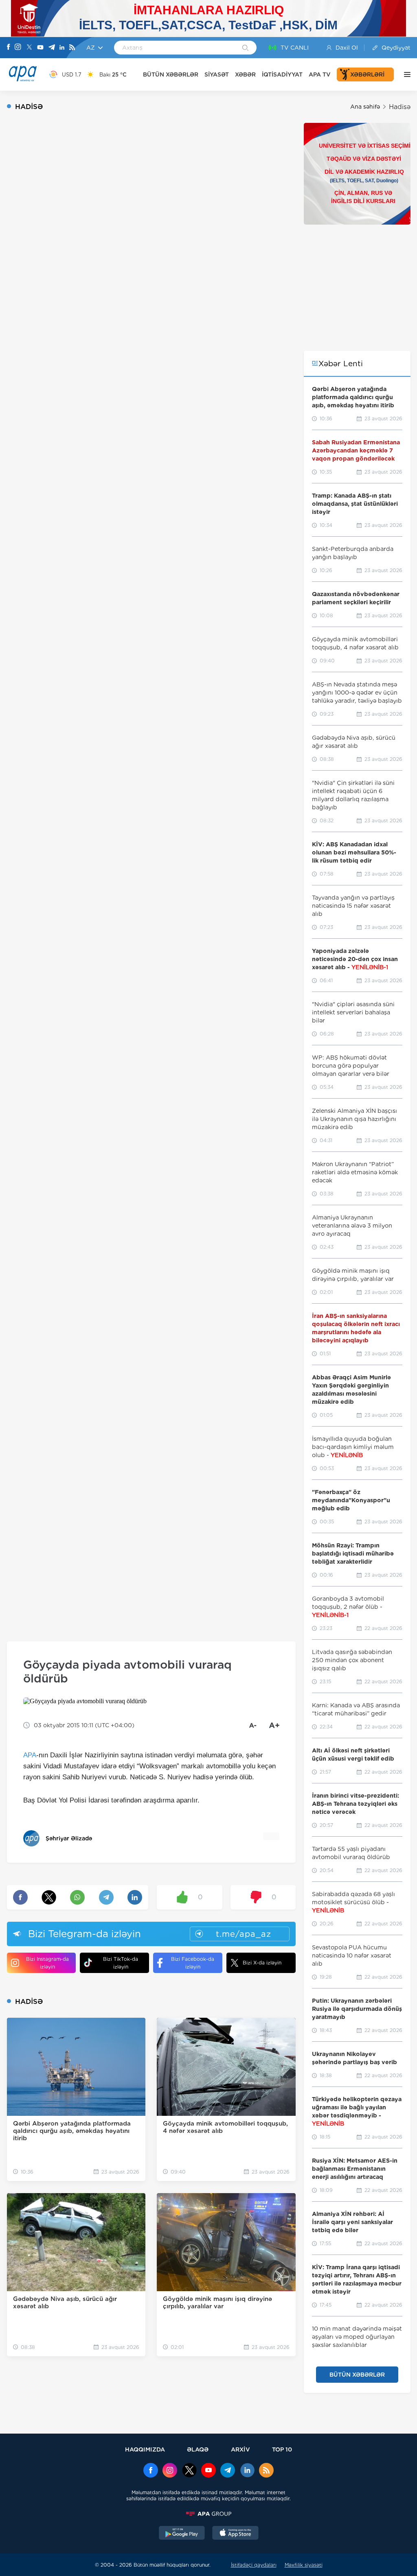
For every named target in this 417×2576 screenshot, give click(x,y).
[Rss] (72, 48)
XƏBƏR (245, 74)
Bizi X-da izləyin (262, 1963)
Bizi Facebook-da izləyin (193, 1963)
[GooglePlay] (182, 2534)
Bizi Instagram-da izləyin (47, 1963)
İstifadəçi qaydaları (254, 2565)
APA (30, 1755)
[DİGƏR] (405, 74)
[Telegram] (52, 48)
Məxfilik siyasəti (304, 2565)
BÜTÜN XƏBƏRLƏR (171, 74)
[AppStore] (235, 2534)
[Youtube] (40, 48)
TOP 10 (282, 2449)
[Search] (245, 48)
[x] (189, 2471)
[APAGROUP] (208, 2514)
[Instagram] (18, 48)
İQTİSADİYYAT (282, 74)
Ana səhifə (365, 107)
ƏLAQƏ (198, 2449)
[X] (29, 48)
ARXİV (240, 2449)
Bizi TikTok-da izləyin (121, 1963)
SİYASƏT (217, 74)
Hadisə (400, 107)
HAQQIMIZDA (145, 2449)
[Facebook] (9, 48)
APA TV (320, 74)
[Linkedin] (62, 48)
